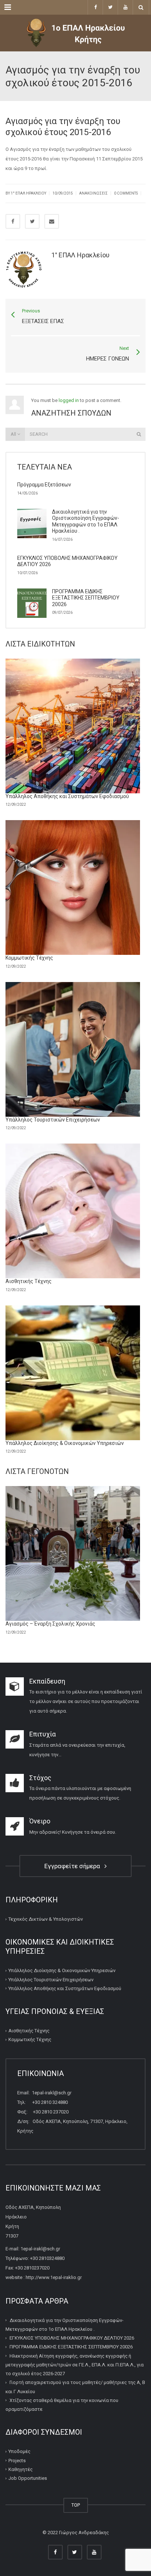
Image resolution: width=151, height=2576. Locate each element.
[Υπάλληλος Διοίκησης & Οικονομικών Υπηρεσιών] (73, 1373)
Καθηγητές (21, 2469)
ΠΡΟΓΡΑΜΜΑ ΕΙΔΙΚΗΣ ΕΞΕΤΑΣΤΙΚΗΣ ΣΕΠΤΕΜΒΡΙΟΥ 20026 (86, 598)
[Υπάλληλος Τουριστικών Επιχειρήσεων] (73, 1049)
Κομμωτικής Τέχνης (29, 958)
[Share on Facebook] (13, 221)
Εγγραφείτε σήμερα (74, 1866)
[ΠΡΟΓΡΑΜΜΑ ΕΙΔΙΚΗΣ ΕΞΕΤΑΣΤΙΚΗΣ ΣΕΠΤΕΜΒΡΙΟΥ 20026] (32, 603)
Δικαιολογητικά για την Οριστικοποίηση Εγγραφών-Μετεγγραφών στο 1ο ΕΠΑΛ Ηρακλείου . (86, 521)
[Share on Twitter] (32, 221)
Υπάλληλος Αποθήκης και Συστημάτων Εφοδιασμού (67, 796)
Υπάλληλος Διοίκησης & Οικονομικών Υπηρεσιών (65, 1443)
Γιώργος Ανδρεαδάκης (84, 2532)
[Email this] (52, 221)
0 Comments (126, 193)
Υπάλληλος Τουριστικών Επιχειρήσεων (53, 1120)
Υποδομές (19, 2451)
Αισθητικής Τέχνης (29, 1281)
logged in (69, 400)
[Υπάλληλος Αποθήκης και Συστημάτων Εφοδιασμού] (73, 726)
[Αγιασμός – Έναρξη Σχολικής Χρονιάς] (73, 1553)
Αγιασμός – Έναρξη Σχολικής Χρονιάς (50, 1624)
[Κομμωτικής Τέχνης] (73, 887)
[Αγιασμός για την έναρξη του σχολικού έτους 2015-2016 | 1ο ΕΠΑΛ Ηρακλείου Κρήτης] (75, 33)
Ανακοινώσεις (93, 193)
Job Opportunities (28, 2478)
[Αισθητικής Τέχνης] (73, 1211)
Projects (17, 2461)
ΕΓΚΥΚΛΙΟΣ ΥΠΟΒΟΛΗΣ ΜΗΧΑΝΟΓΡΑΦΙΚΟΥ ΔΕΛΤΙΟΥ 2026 (72, 2338)
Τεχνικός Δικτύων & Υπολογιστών (46, 1919)
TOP (76, 2505)
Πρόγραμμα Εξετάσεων (44, 485)
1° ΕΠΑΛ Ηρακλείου (28, 193)
